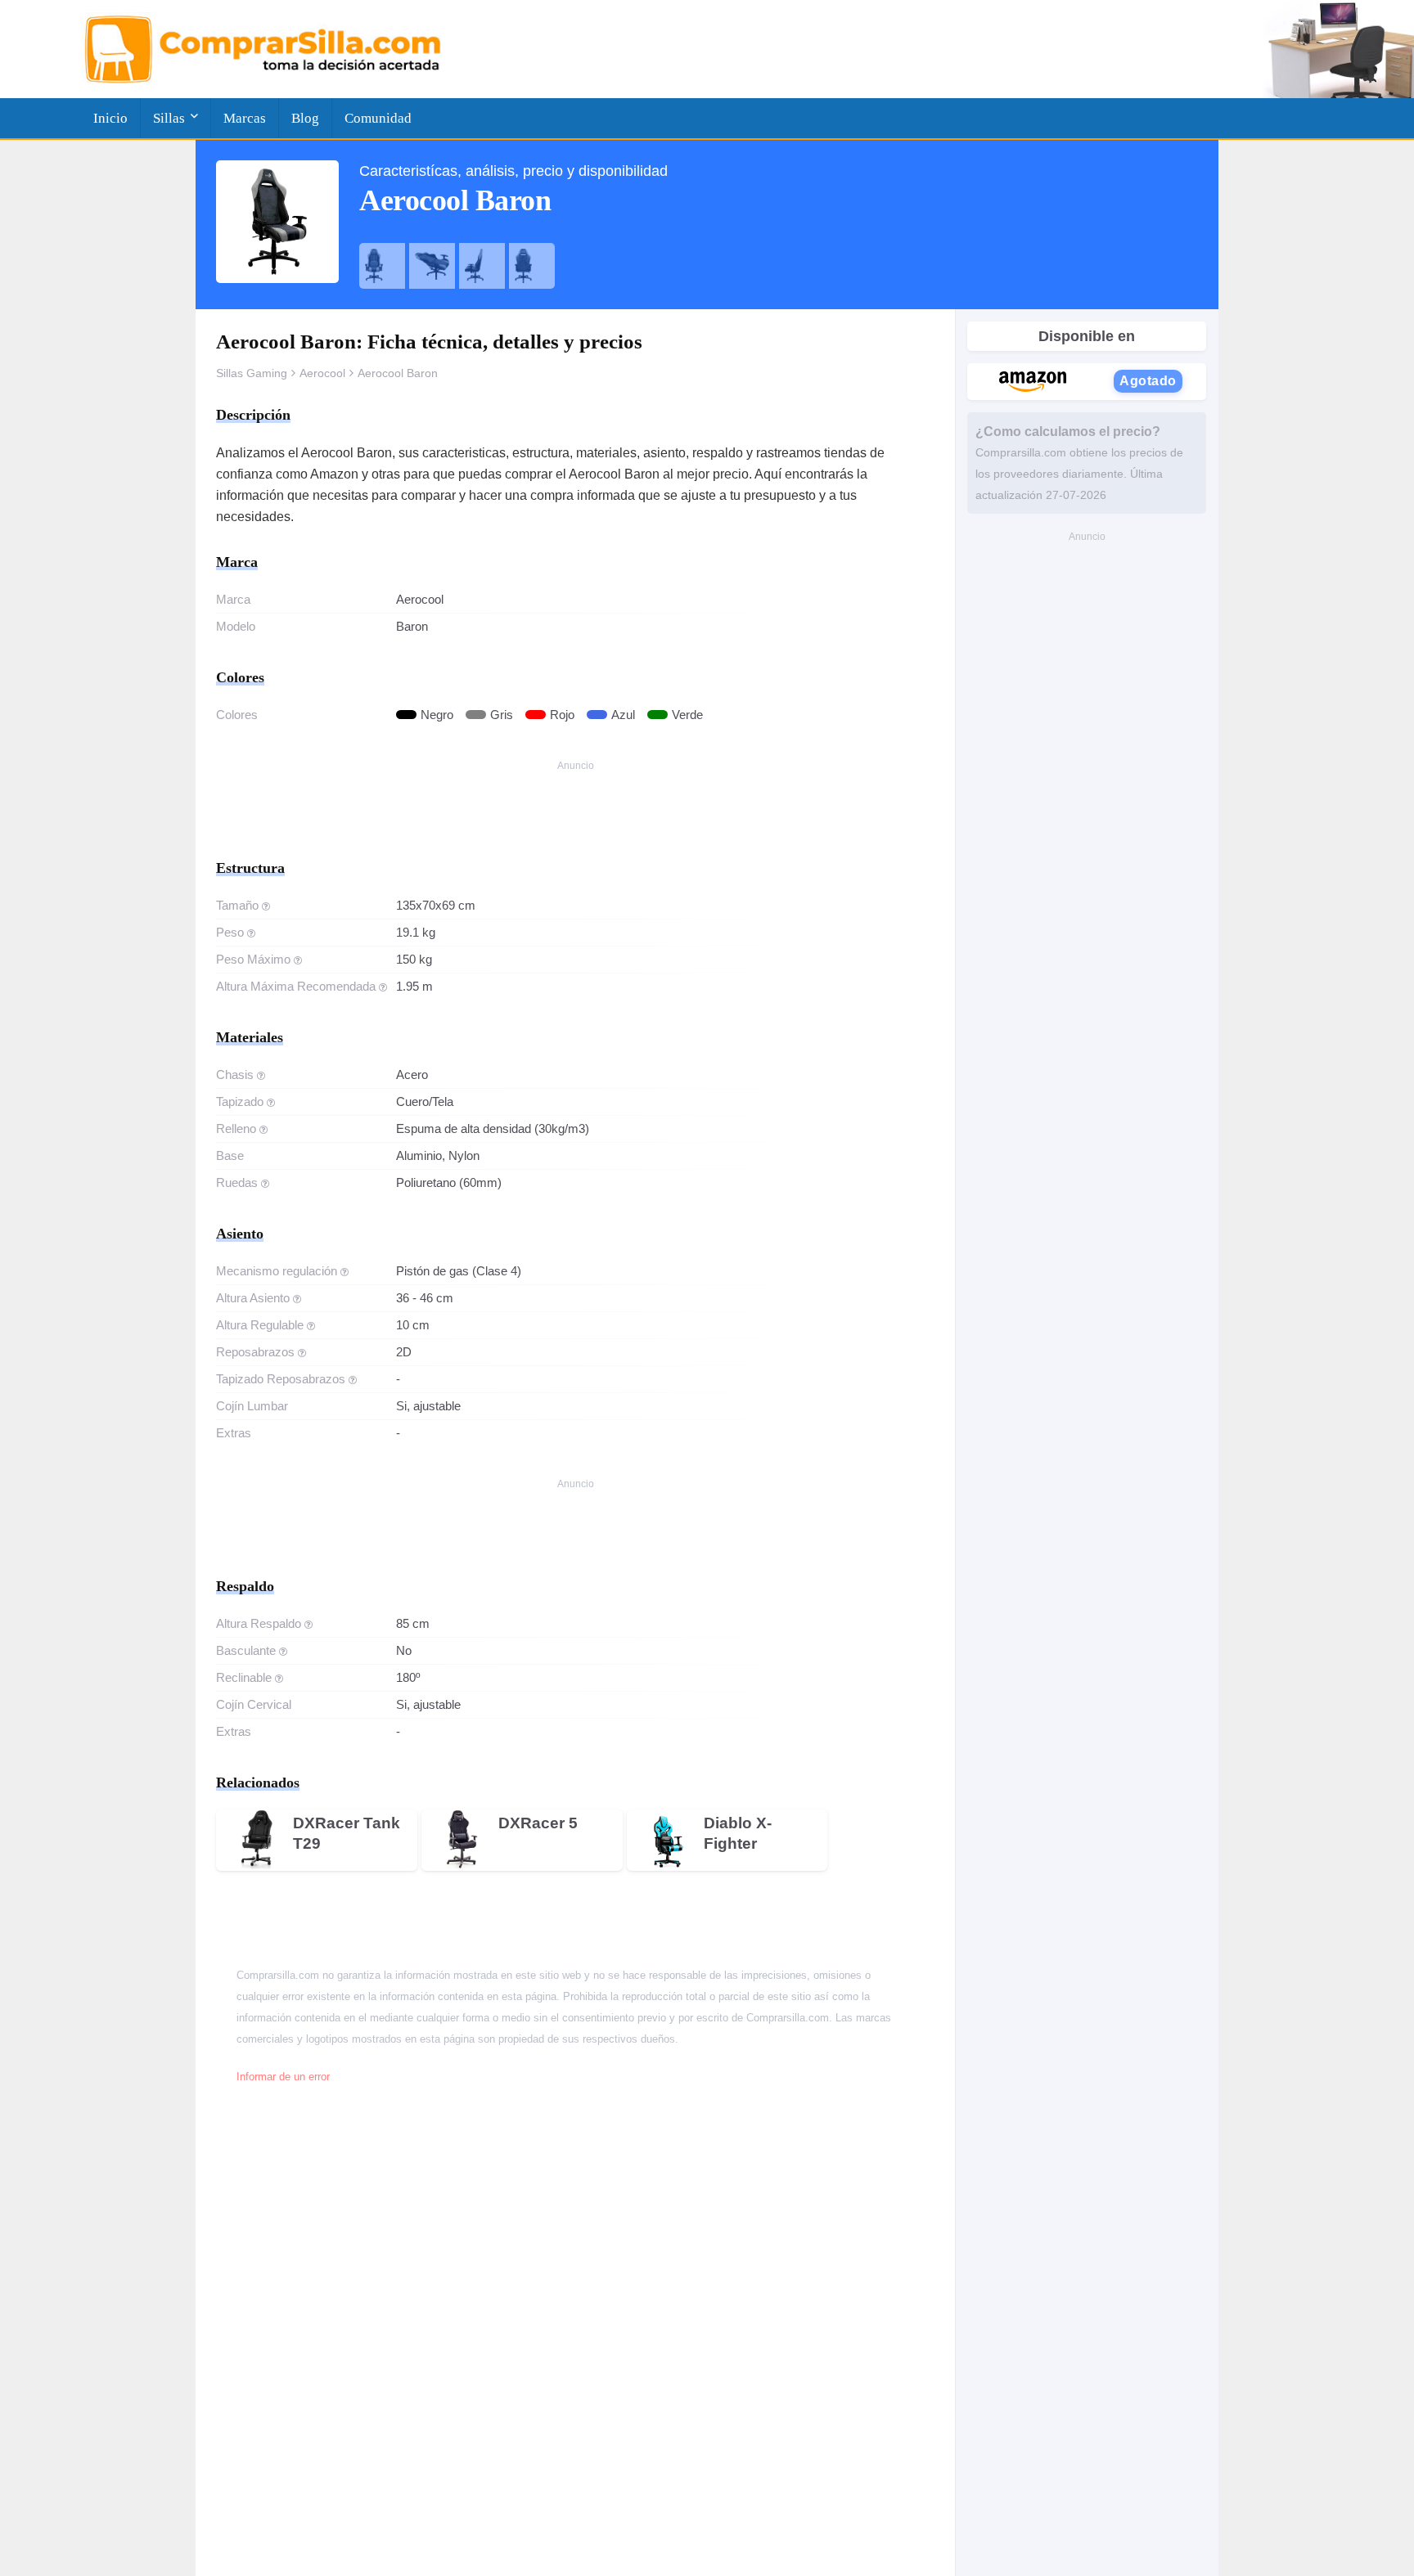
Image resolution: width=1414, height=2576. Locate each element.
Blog (305, 118)
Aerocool (322, 373)
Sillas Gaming (252, 373)
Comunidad (378, 118)
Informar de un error (283, 2077)
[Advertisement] (575, 813)
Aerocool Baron (398, 373)
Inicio (110, 118)
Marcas (245, 118)
